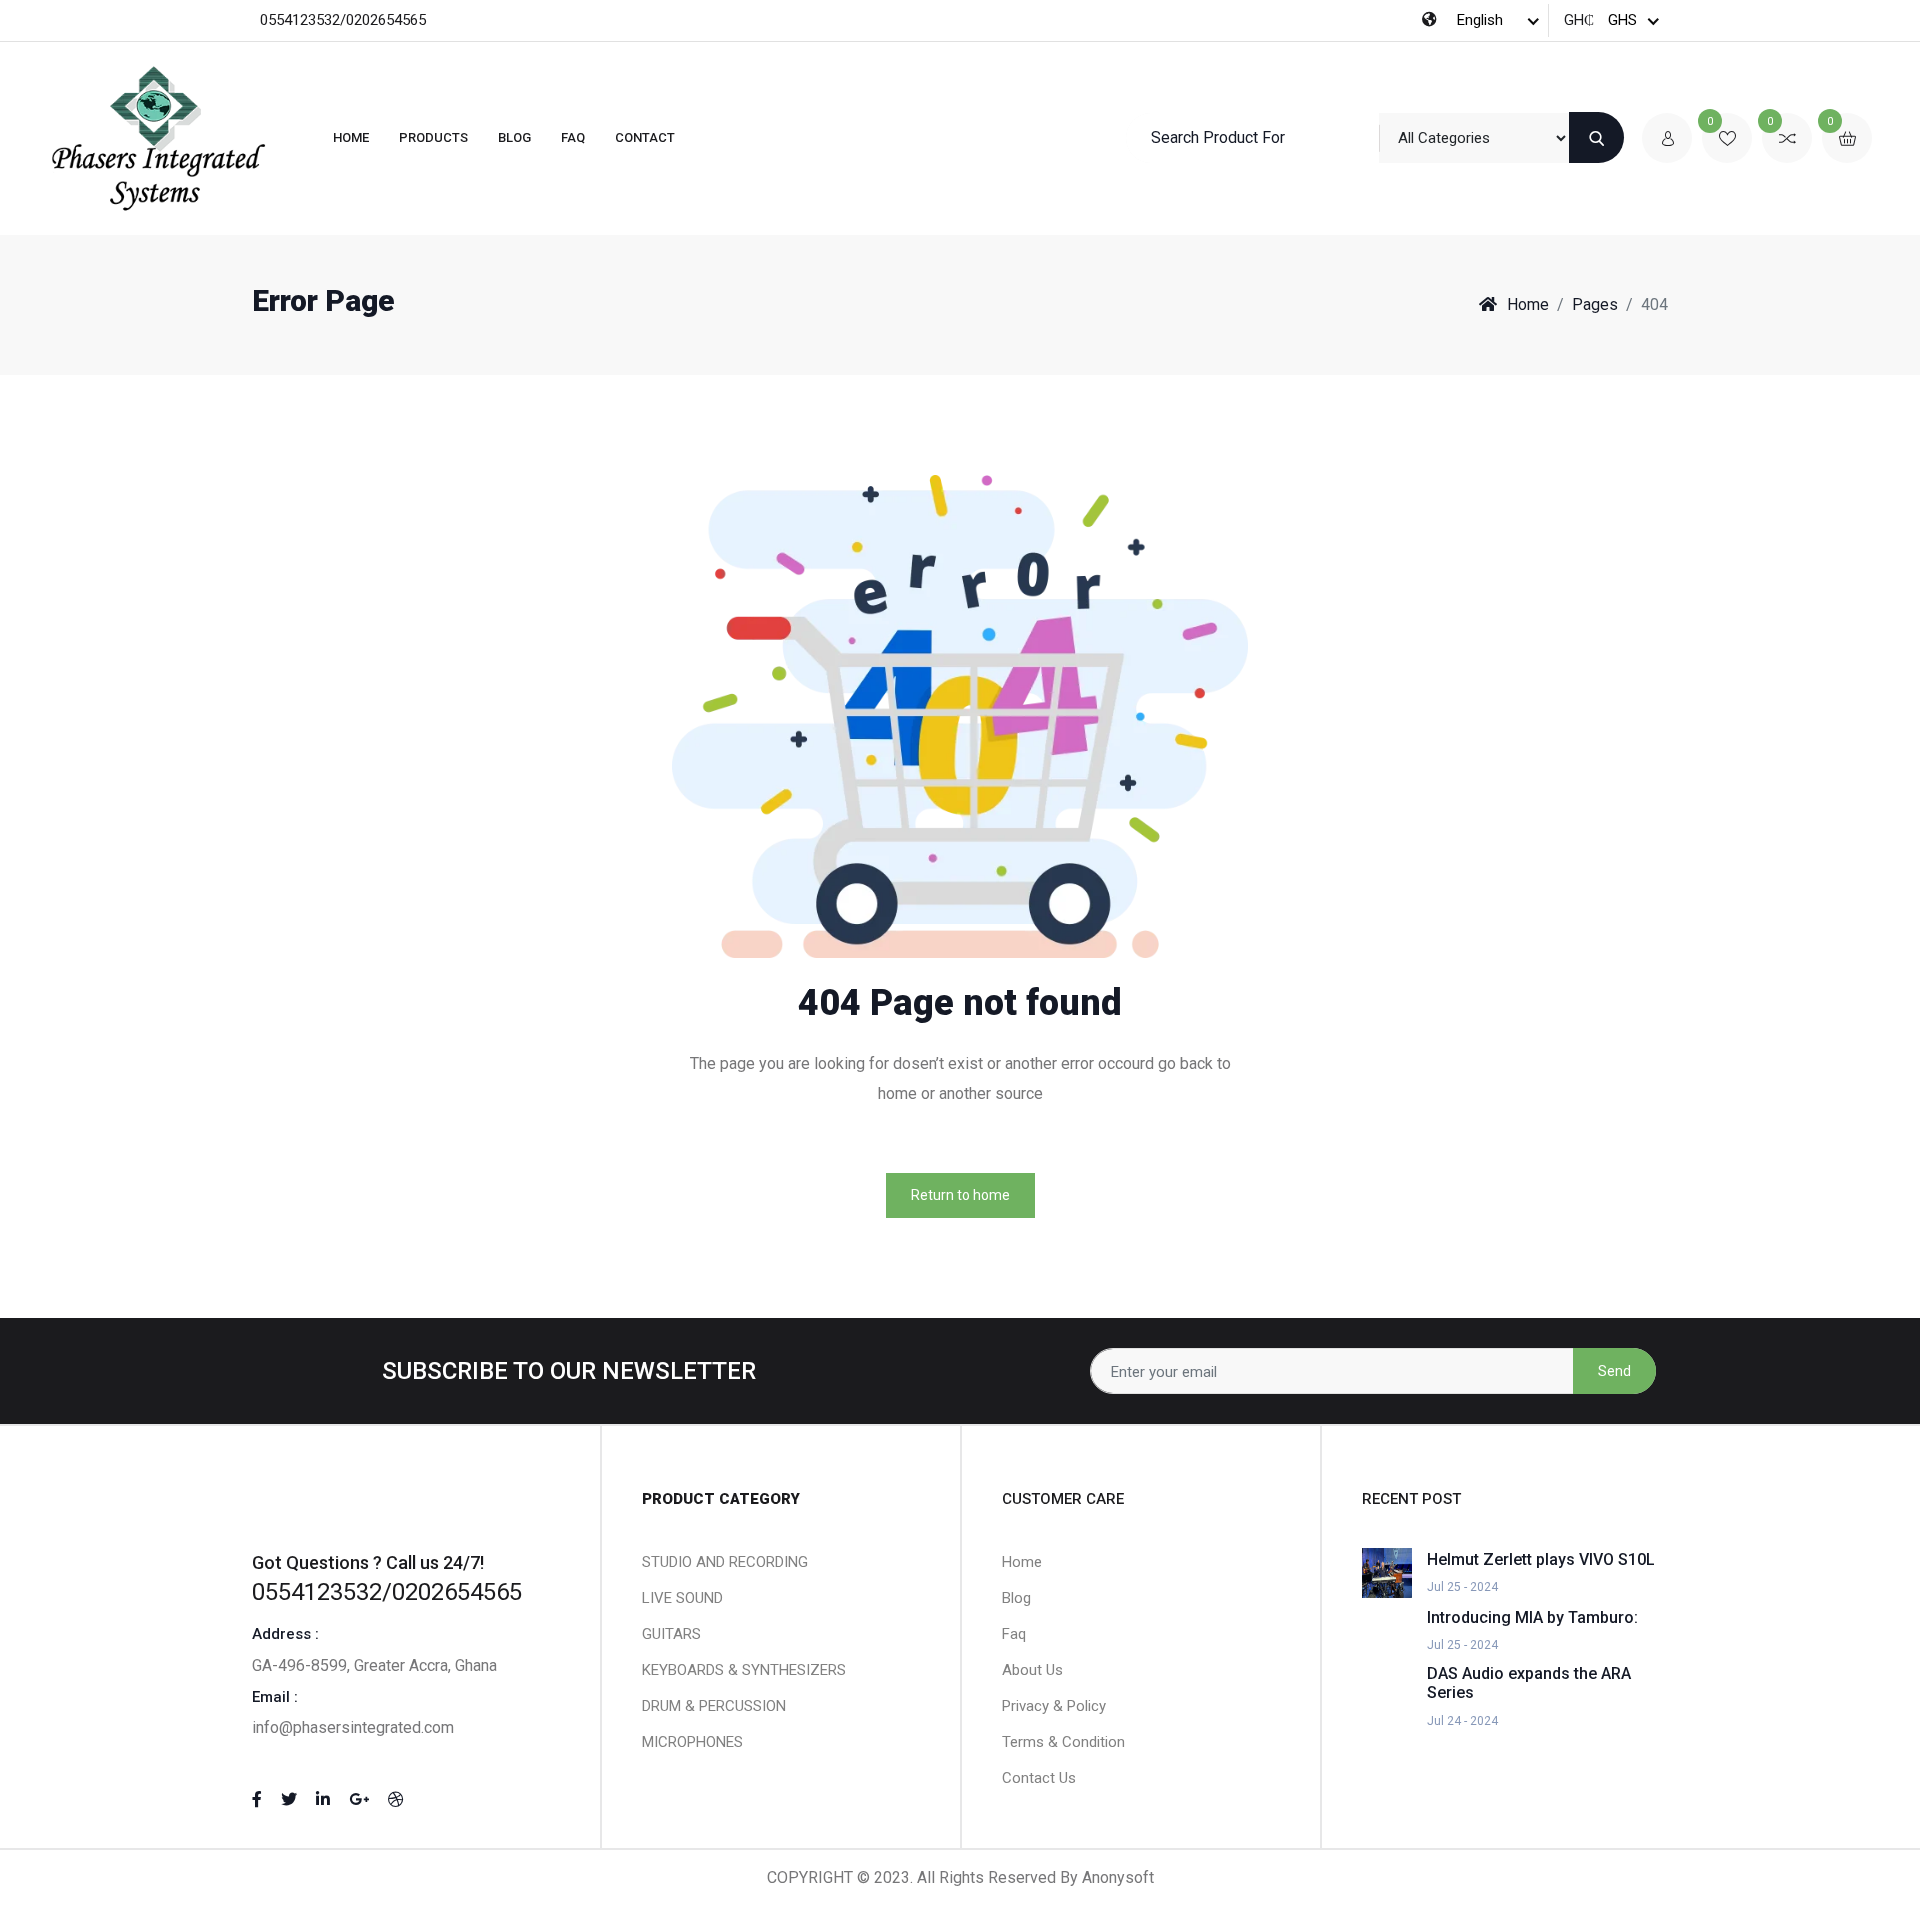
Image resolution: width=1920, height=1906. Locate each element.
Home (351, 137)
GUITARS (671, 1634)
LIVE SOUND (682, 1598)
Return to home (960, 1195)
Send (1614, 1371)
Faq (1014, 1634)
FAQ (573, 137)
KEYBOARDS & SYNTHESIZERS (744, 1670)
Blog (514, 137)
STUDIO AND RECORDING (725, 1562)
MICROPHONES (692, 1742)
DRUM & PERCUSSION (714, 1706)
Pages (1595, 304)
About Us (1032, 1670)
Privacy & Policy (1054, 1706)
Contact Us (1039, 1778)
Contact (645, 137)
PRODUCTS (433, 137)
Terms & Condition (1063, 1742)
